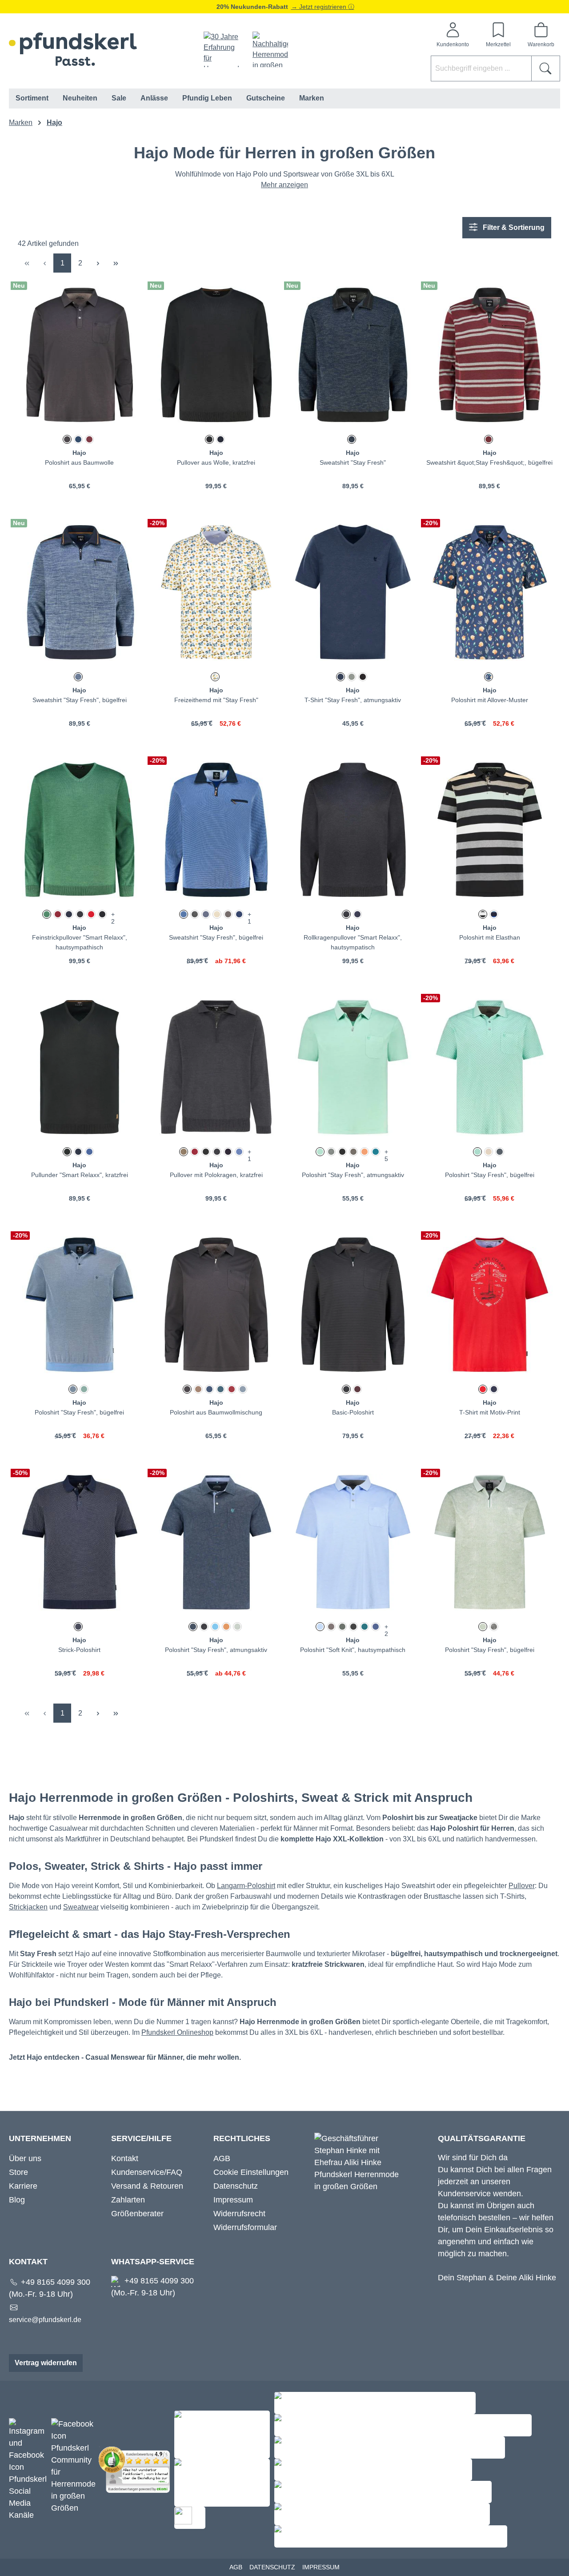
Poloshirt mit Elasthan (490, 937)
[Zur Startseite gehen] (73, 49)
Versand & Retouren (147, 2186)
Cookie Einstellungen (251, 2172)
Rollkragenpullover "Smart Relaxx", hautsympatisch (353, 942)
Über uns (25, 2158)
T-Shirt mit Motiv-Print (490, 1412)
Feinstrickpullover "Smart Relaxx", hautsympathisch (80, 942)
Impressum (233, 2200)
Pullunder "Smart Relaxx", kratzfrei (80, 1175)
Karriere (23, 2186)
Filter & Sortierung (513, 227)
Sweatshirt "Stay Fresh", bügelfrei (80, 700)
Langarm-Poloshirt (246, 1886)
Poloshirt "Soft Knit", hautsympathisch (353, 1650)
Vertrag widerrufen (46, 2363)
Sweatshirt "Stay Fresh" (353, 462)
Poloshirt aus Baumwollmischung (216, 1412)
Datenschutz (236, 2186)
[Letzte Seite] (116, 263)
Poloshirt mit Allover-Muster (490, 700)
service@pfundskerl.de (45, 2320)
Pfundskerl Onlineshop (177, 2032)
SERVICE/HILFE (141, 2138)
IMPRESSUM (321, 2567)
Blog (17, 2200)
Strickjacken (28, 1907)
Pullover (522, 1886)
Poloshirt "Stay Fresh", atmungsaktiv (353, 1175)
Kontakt (125, 2158)
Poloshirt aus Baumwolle (79, 462)
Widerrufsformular (245, 2227)
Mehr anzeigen (284, 185)
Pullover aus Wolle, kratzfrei (216, 462)
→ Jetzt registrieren (320, 7)
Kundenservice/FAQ (147, 2172)
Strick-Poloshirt (79, 1650)
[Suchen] (546, 68)
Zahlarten (128, 2200)
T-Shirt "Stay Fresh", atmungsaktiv (353, 700)
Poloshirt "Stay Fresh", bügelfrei (490, 1175)
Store (18, 2172)
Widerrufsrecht (239, 2214)
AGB (222, 2158)
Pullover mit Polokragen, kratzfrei (216, 1175)
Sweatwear (81, 1907)
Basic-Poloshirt (353, 1412)
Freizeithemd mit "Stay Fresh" (216, 700)
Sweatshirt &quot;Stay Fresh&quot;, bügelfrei (489, 462)
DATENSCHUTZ (272, 2567)
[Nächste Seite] (98, 263)
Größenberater (137, 2214)
